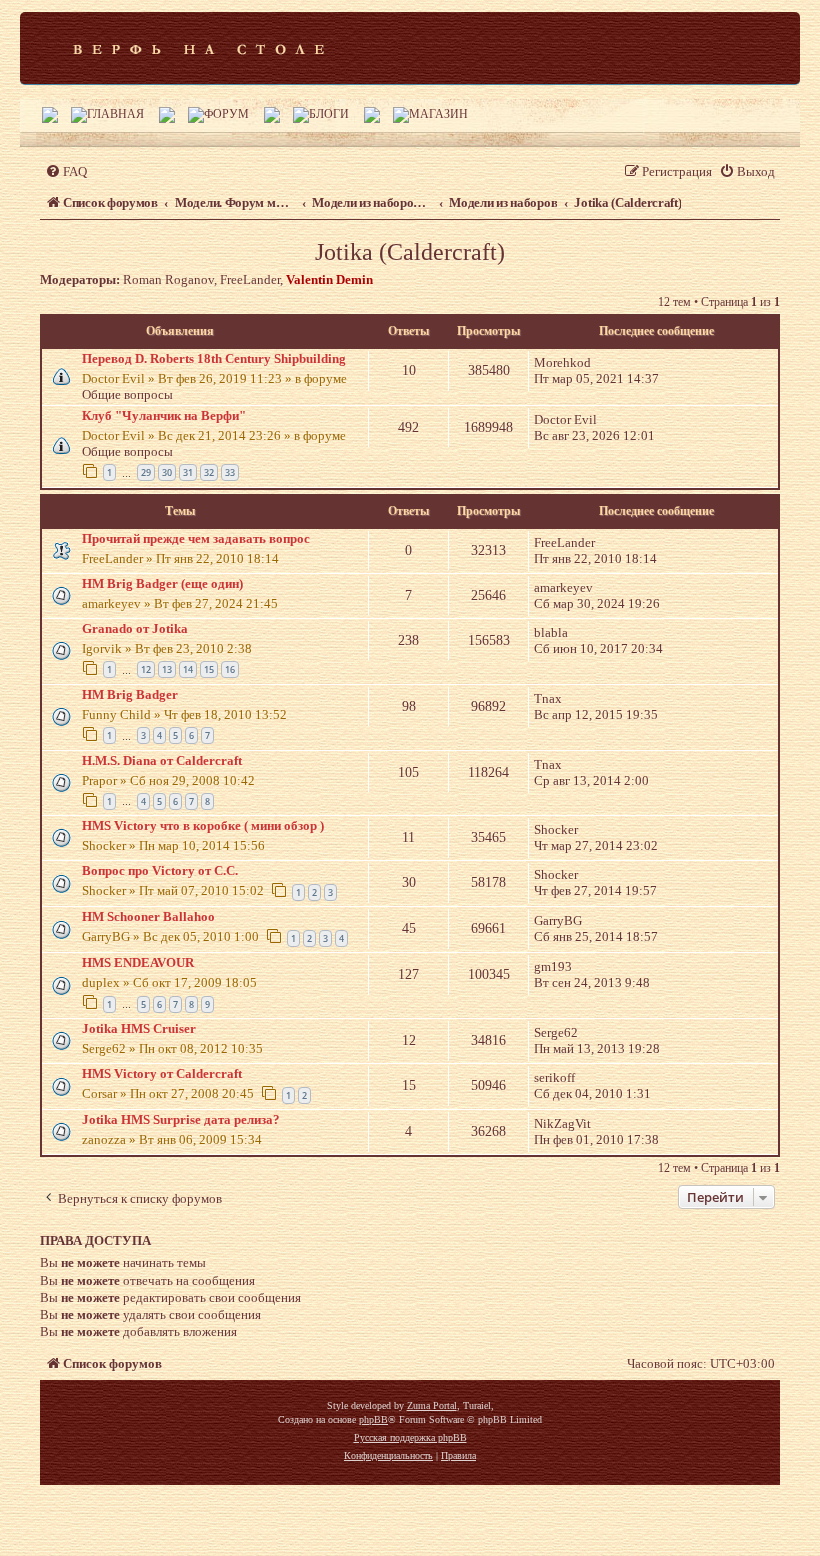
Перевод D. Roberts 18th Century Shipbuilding (214, 358)
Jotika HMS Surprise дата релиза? (181, 1119)
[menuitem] (66, 171)
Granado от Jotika (135, 628)
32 (209, 472)
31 (188, 472)
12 (146, 669)
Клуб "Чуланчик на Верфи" (164, 415)
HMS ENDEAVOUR (138, 962)
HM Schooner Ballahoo (148, 916)
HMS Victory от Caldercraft (162, 1073)
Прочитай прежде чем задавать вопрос (196, 538)
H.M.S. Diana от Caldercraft (162, 760)
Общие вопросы (127, 394)
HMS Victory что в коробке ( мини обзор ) (203, 825)
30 (167, 472)
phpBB (373, 1419)
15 (209, 669)
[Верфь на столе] (198, 48)
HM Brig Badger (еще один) (162, 583)
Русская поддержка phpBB (410, 1437)
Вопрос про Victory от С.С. (160, 870)
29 (146, 472)
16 (230, 669)
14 (188, 669)
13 (167, 669)
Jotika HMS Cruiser (139, 1028)
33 (230, 472)
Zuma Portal (432, 1405)
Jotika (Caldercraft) (410, 252)
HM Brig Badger (130, 694)
